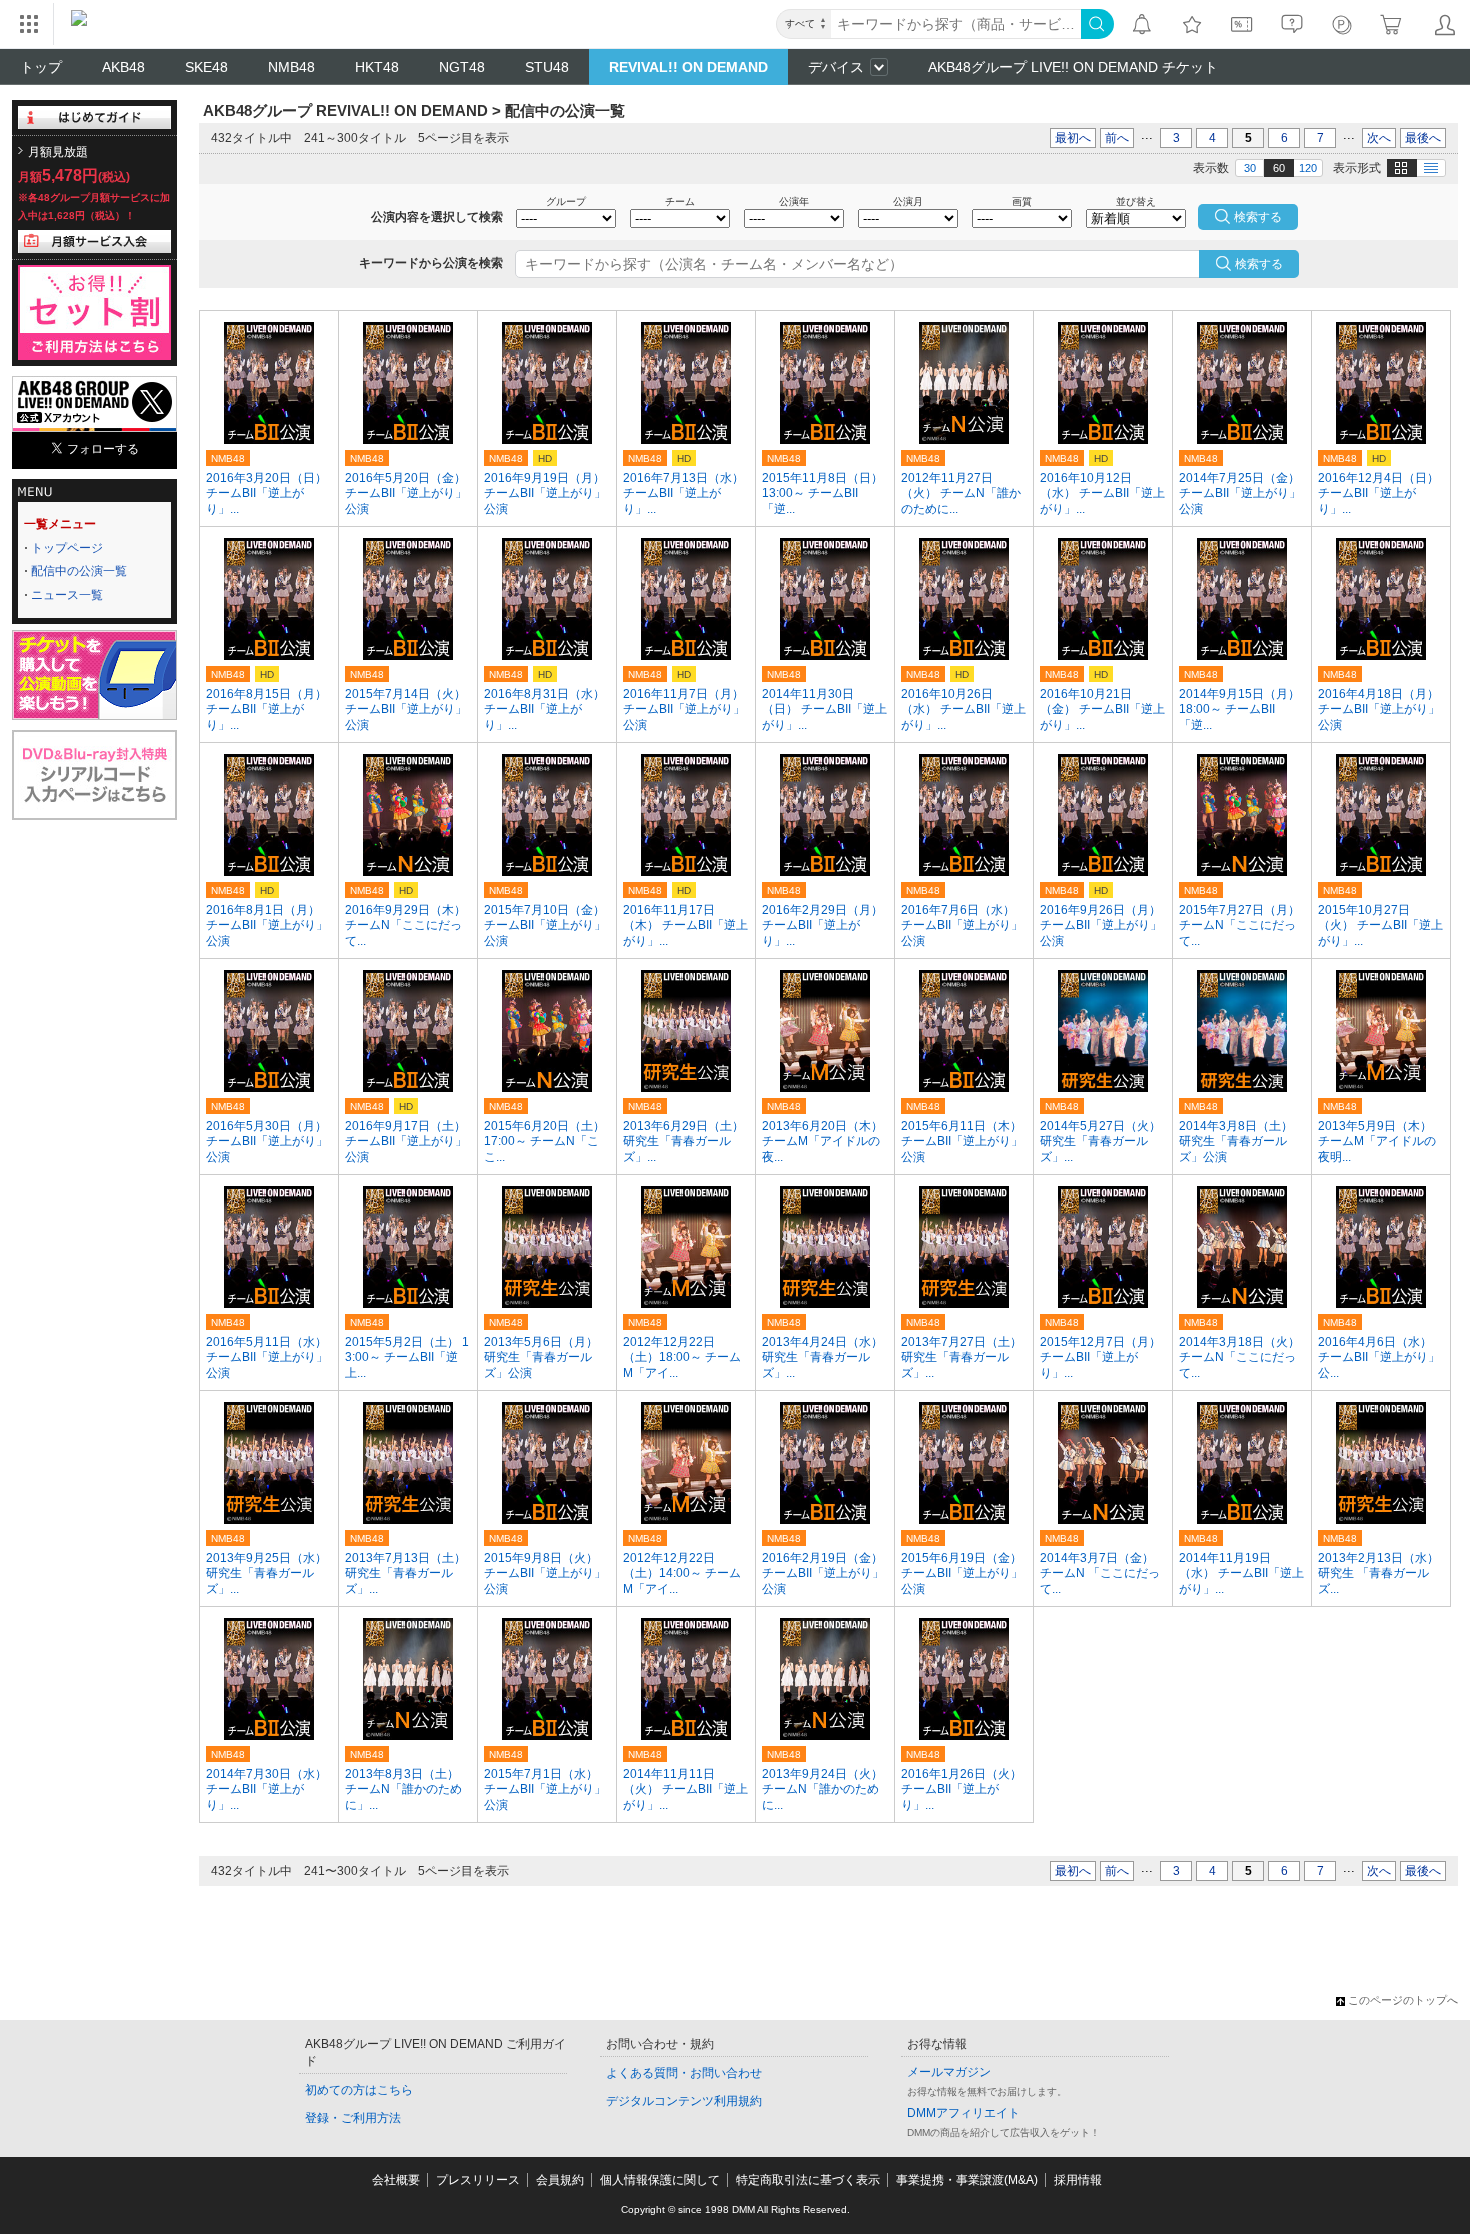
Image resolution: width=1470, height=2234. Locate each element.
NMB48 (291, 67)
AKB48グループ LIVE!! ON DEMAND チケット (1073, 67)
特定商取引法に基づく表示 (808, 2180)
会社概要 (396, 2180)
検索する (1259, 264)
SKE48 (206, 67)
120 (1308, 168)
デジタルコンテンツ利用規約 (684, 2101)
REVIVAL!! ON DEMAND (688, 67)
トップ (41, 67)
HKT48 (377, 67)
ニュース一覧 (67, 595)
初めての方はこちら (359, 2090)
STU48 (547, 67)
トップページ (67, 548)
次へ (1379, 138)
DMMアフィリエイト (963, 2113)
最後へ (1423, 138)
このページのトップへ (1403, 2000)
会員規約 (560, 2180)
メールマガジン (949, 2072)
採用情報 (1078, 2180)
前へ (1117, 138)
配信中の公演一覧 (79, 571)
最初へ (1073, 138)
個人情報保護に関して (660, 2180)
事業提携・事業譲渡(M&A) (967, 2180)
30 (1250, 168)
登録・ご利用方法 (353, 2118)
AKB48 (123, 67)
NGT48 (462, 67)
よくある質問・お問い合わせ (684, 2073)
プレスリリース (478, 2180)
